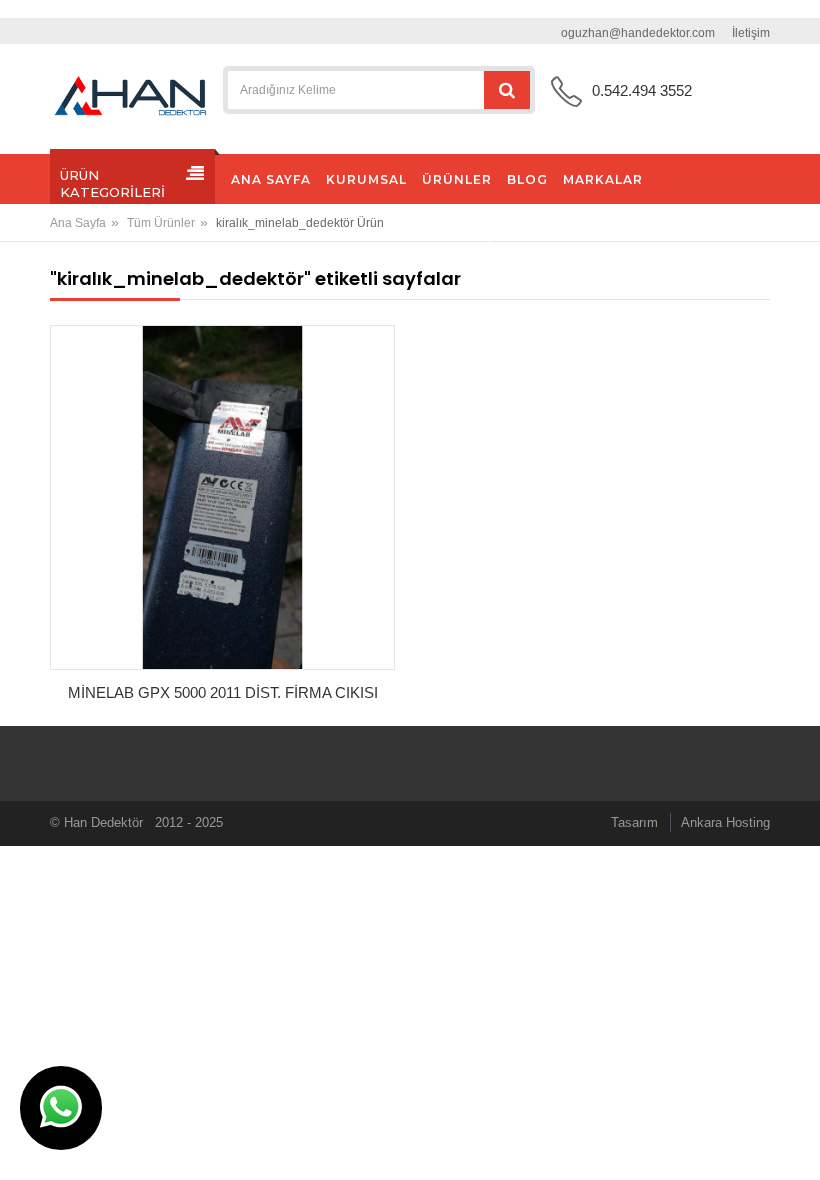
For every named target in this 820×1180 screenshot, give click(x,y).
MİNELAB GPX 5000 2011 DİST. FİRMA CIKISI (223, 692)
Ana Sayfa (78, 223)
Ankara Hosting (725, 822)
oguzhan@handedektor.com (638, 33)
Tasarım (634, 822)
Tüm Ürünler (161, 223)
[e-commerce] (130, 96)
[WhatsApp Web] (61, 1108)
